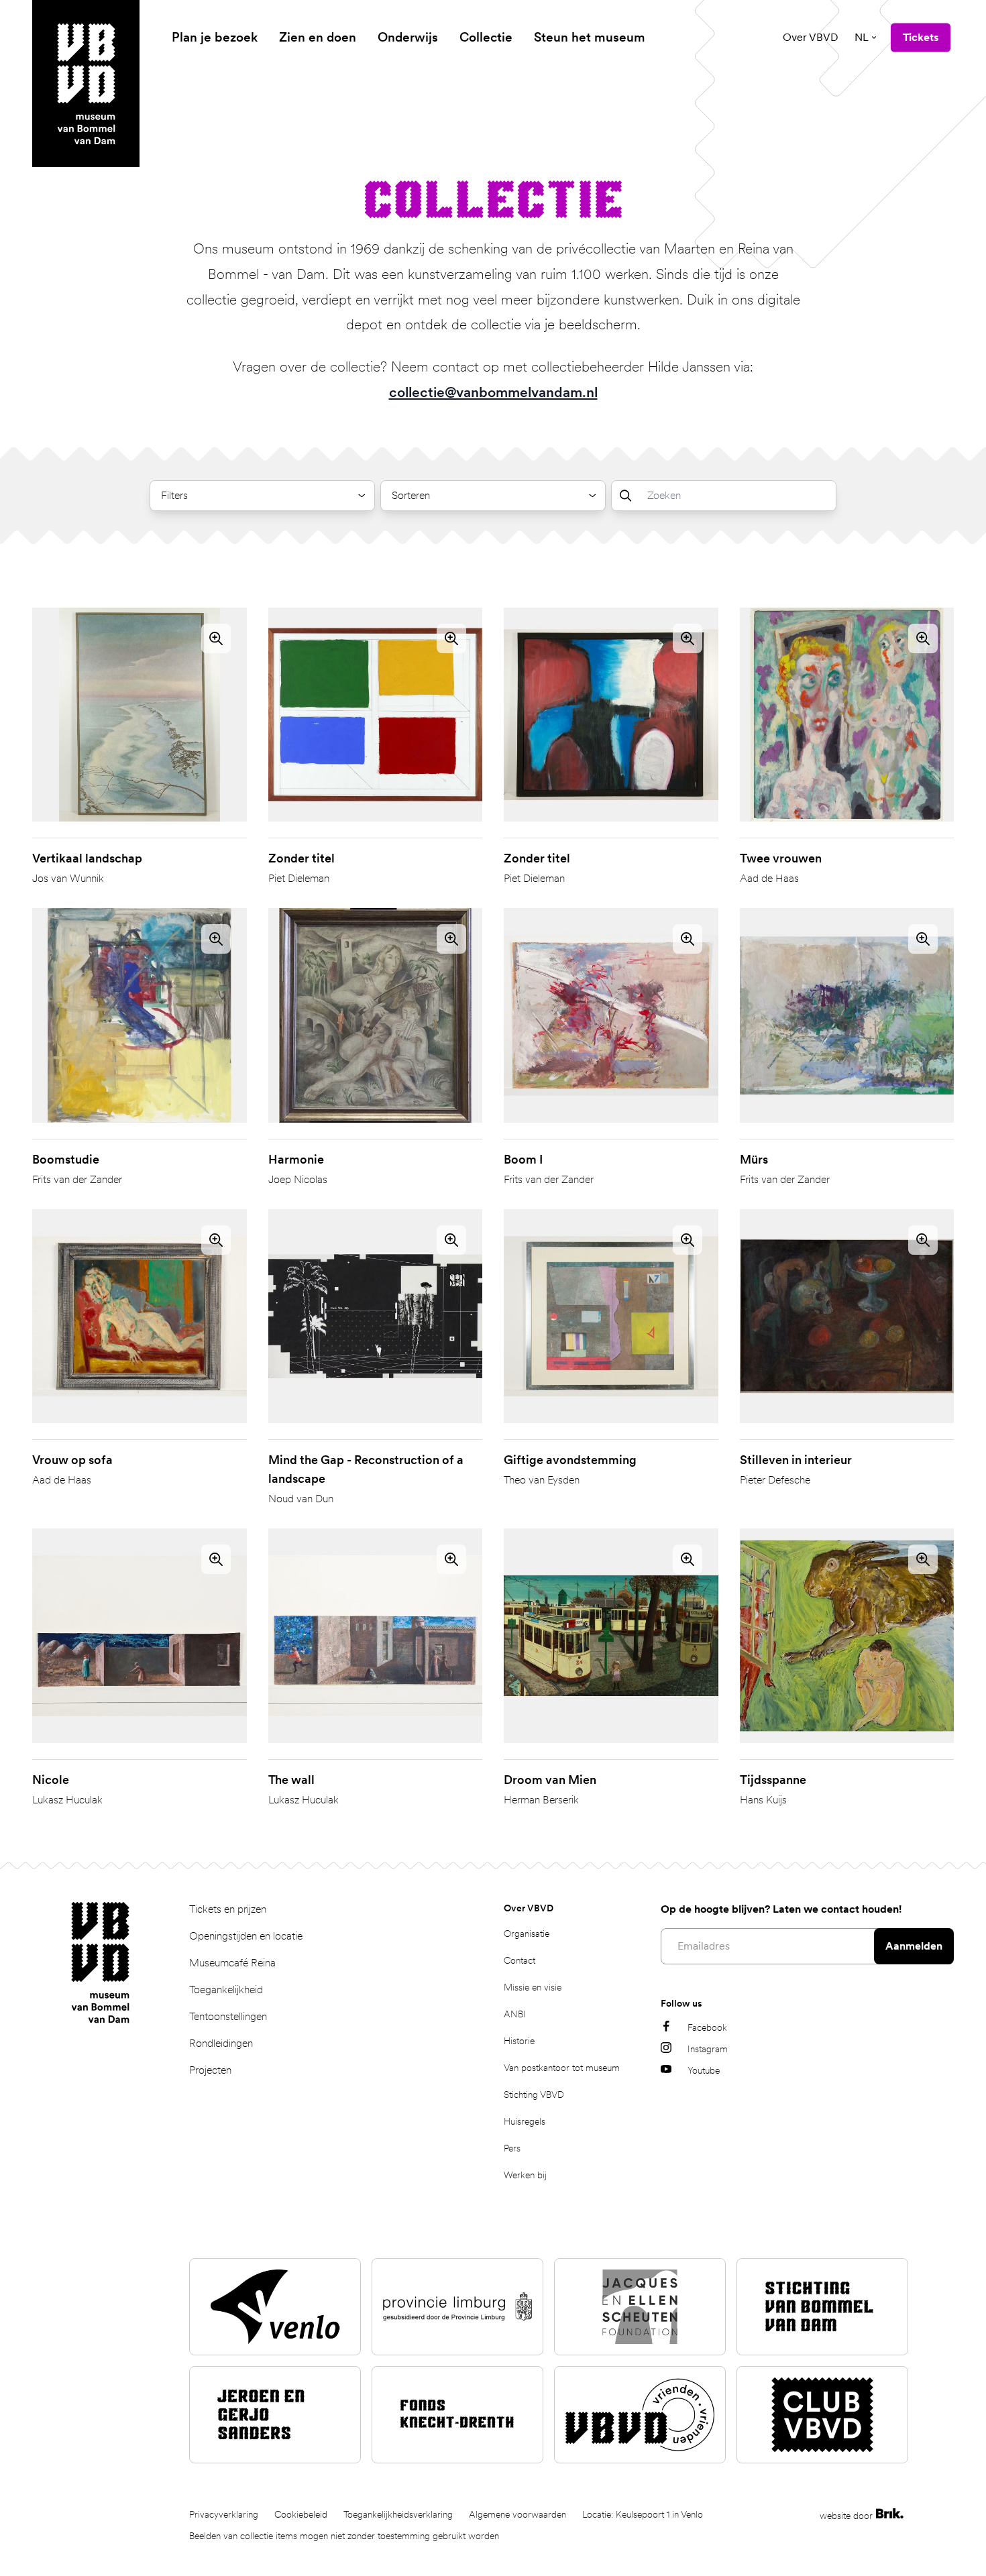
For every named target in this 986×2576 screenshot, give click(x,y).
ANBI (515, 2014)
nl (862, 37)
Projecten (210, 2070)
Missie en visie (533, 1987)
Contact (519, 1960)
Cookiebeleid (301, 2514)
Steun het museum (590, 37)
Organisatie (527, 1934)
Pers (512, 2148)
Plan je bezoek (215, 37)
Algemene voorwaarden (517, 2514)
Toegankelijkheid (226, 1990)
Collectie (486, 37)
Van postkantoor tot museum (562, 2068)
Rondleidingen (221, 2043)
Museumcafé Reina (232, 1963)
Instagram (708, 2049)
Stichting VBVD (534, 2094)
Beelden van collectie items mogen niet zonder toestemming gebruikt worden (344, 2536)
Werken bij (525, 2175)
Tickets (921, 37)
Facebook (707, 2027)
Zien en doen (318, 37)
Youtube (704, 2070)
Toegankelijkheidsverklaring (398, 2514)
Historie (519, 2041)
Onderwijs (408, 37)
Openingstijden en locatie (246, 1936)
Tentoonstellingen (228, 2016)
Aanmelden (914, 1946)
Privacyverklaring (224, 2514)
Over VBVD (811, 37)
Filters (174, 495)
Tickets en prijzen (228, 1909)
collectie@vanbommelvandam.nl (493, 392)
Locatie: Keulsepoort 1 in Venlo (643, 2514)
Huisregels (525, 2121)
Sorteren (411, 495)
